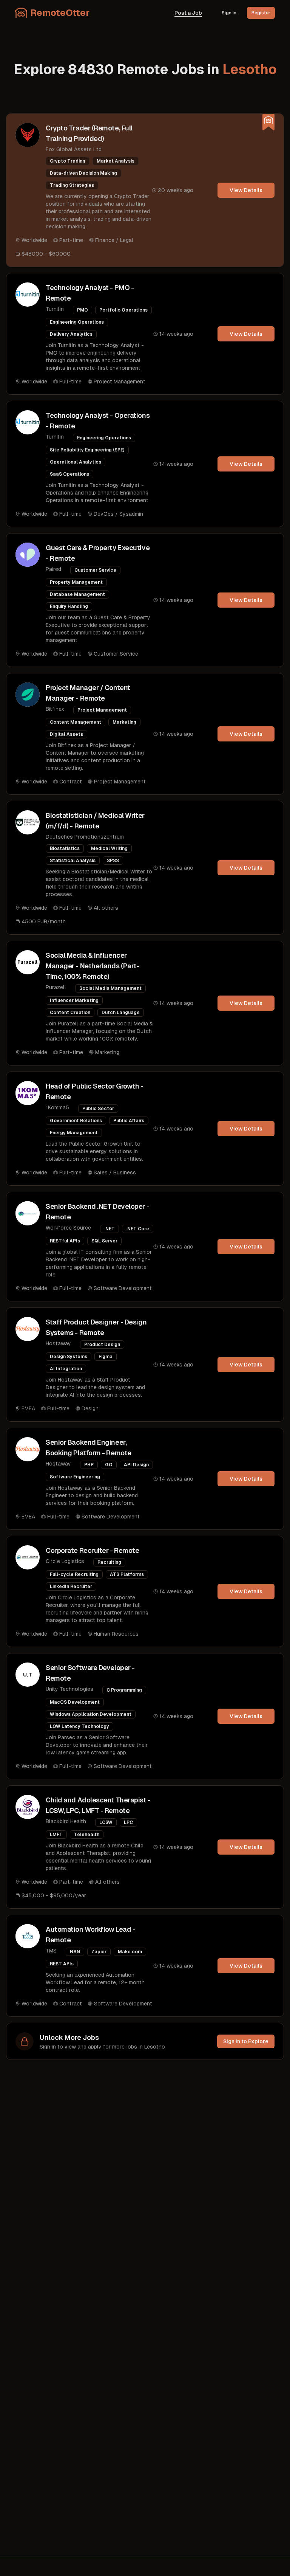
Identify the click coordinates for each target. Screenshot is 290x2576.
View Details (246, 190)
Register (261, 13)
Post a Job (188, 13)
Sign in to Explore (246, 2041)
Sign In (229, 13)
